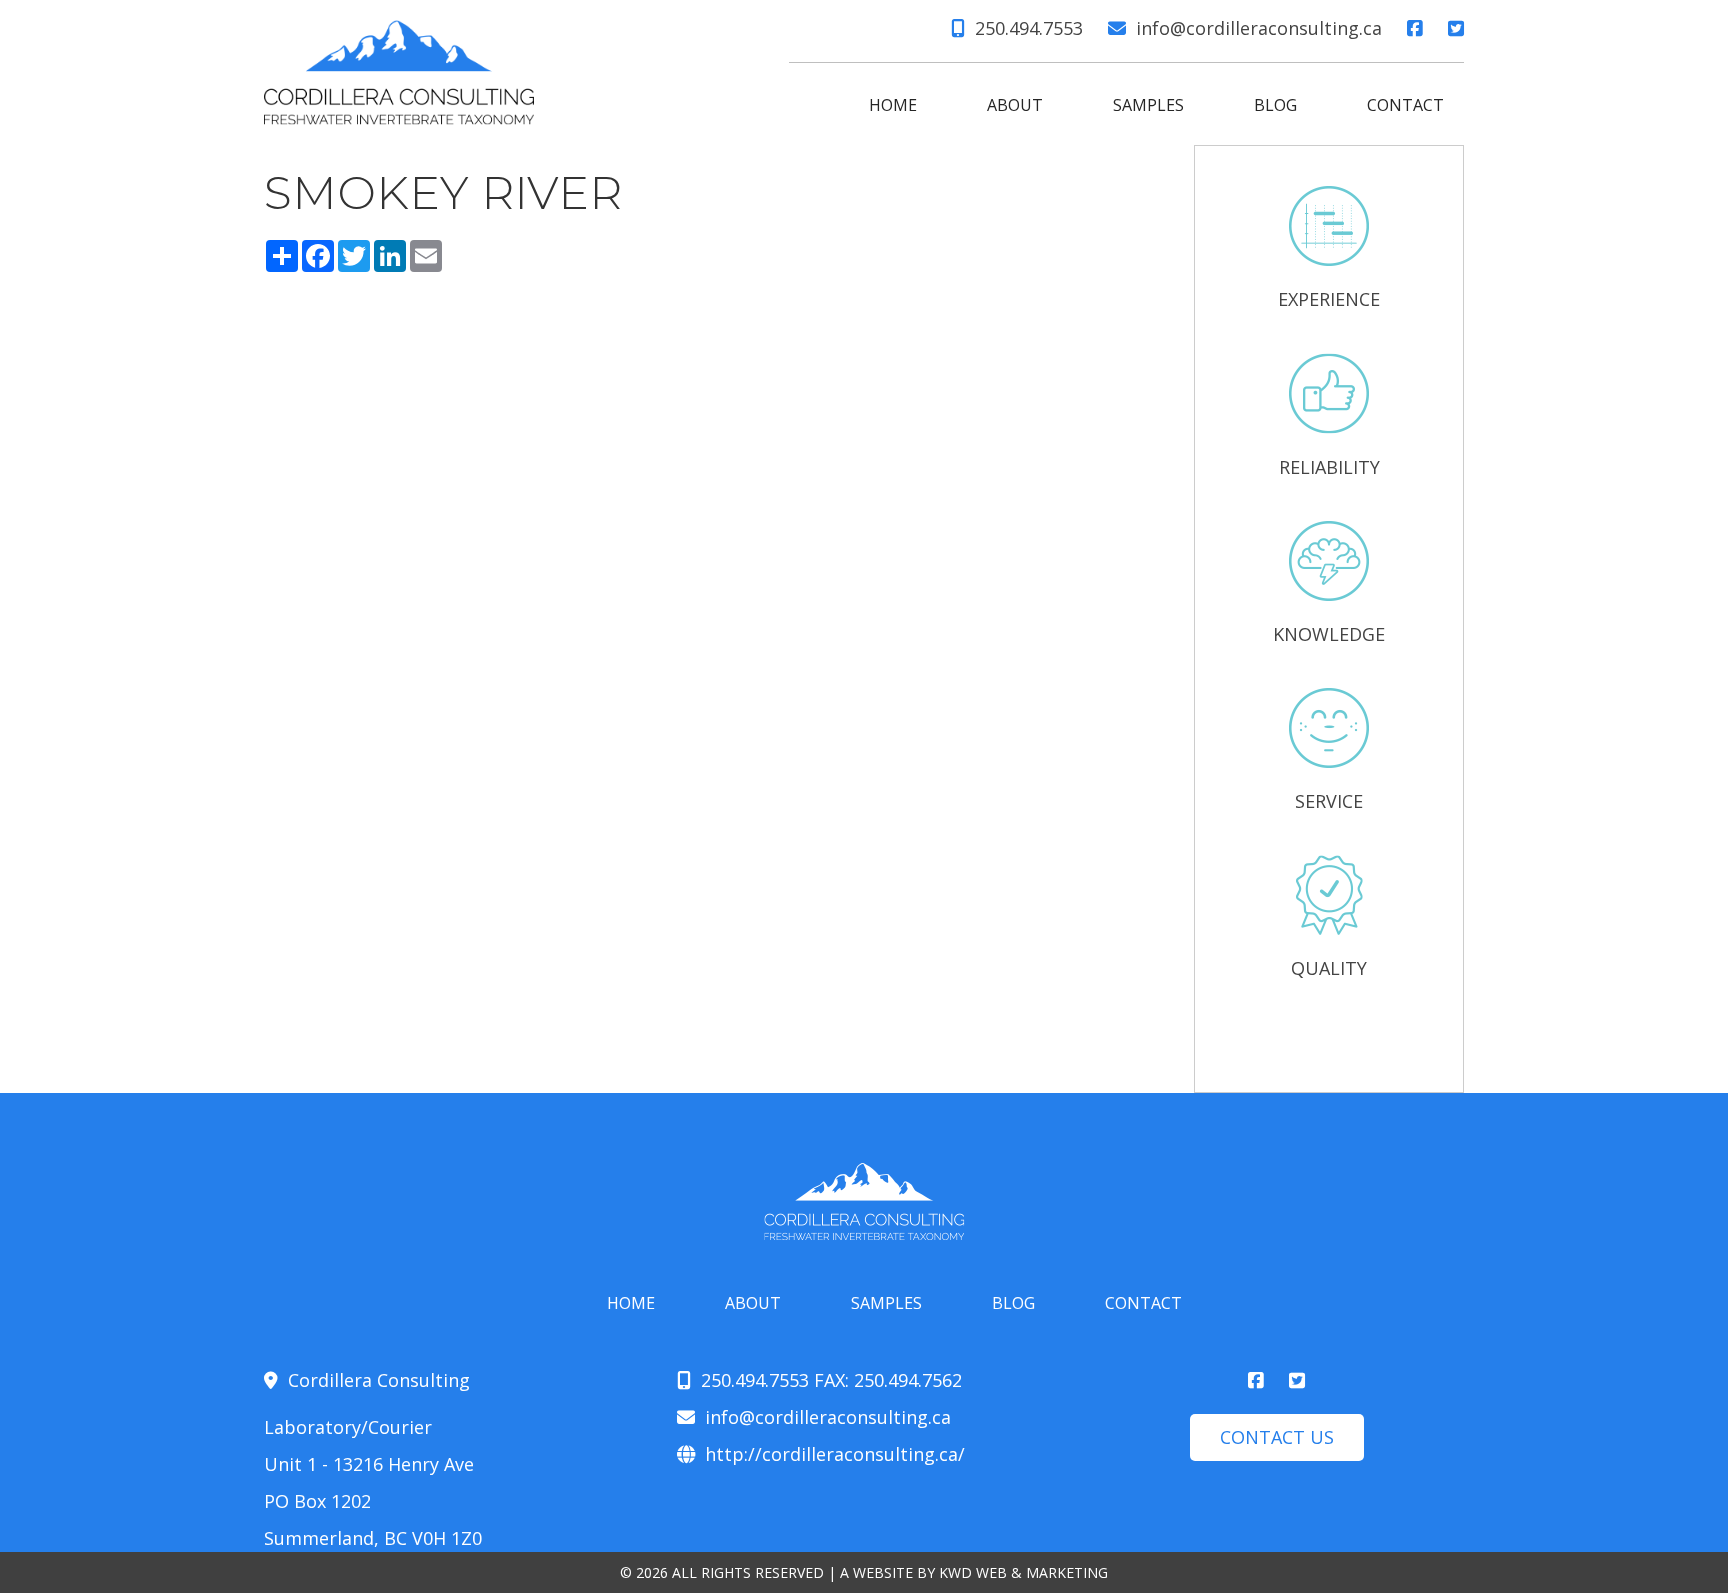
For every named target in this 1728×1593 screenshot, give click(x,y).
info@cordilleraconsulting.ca (1259, 28)
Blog (1275, 105)
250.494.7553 (1029, 28)
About (1015, 105)
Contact (1405, 105)
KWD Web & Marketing (1023, 1572)
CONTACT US (1277, 1437)
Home (893, 105)
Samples (1148, 105)
